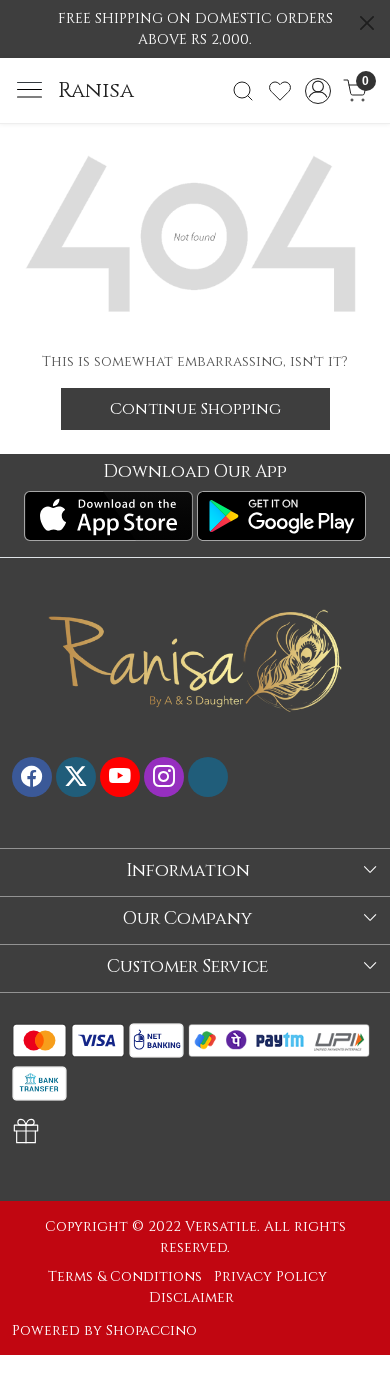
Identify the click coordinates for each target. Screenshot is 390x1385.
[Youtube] (120, 777)
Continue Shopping (195, 409)
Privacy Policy (270, 1276)
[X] (76, 777)
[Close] (367, 23)
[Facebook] (32, 777)
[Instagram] (164, 777)
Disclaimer (191, 1297)
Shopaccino (151, 1330)
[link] (243, 91)
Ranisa (96, 90)
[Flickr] (208, 777)
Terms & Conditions (125, 1276)
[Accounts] (317, 91)
